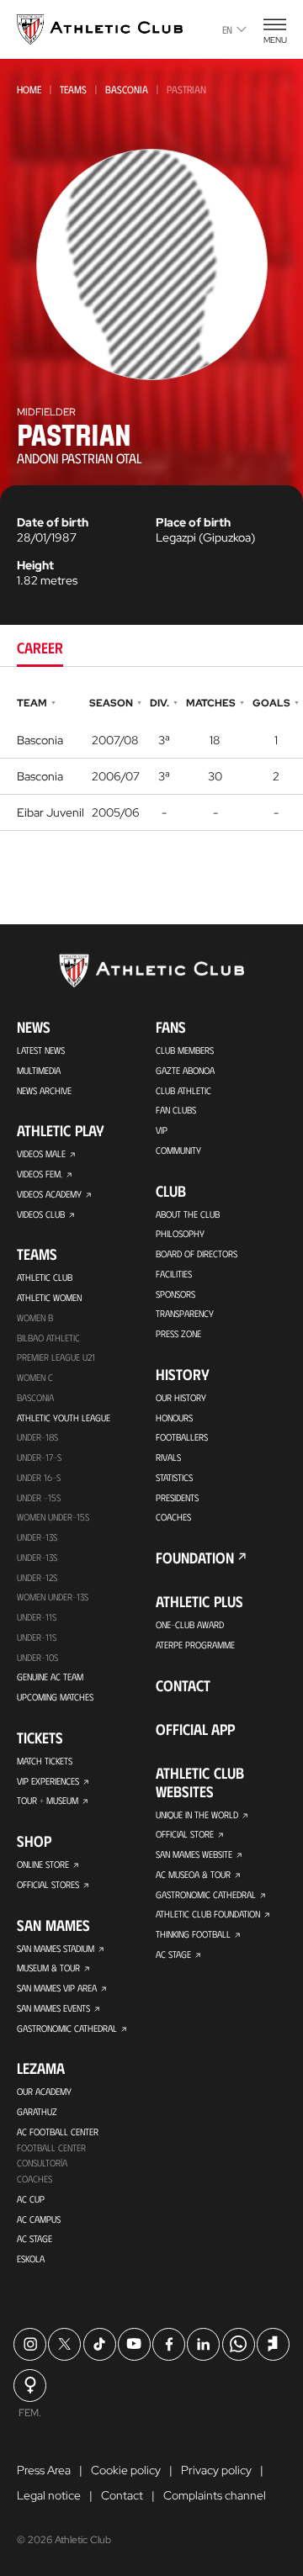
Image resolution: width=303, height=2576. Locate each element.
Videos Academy (49, 1194)
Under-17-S (39, 1457)
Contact (183, 1685)
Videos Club (41, 1214)
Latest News (41, 1050)
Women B (35, 1317)
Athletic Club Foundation (208, 1914)
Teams (73, 89)
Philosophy (180, 1233)
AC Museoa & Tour (193, 1874)
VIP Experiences (48, 1781)
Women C (35, 1377)
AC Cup (31, 2199)
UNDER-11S (37, 1617)
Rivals (168, 1457)
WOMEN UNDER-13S (53, 1597)
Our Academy (44, 2091)
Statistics (174, 1477)
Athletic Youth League (64, 1418)
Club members (185, 1050)
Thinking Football (193, 1934)
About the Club (188, 1214)
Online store (43, 1864)
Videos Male (41, 1153)
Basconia (127, 89)
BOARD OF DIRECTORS (197, 1254)
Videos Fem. (40, 1174)
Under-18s (37, 1437)
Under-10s (37, 1657)
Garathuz (37, 2111)
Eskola (31, 2259)
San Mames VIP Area (57, 1988)
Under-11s (37, 1637)
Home (29, 89)
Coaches (35, 2179)
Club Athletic (183, 1090)
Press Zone (178, 1333)
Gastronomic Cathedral (67, 2028)
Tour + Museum (48, 1800)
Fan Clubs (176, 1110)
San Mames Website (194, 1854)
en (227, 29)
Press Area (44, 2470)
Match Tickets (45, 1761)
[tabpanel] (151, 762)
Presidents (177, 1497)
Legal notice (49, 2495)
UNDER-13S (37, 1557)
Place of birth (193, 522)
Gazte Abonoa (185, 1070)
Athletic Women (49, 1297)
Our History (181, 1397)
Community (178, 1150)
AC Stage (35, 2238)
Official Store (185, 1834)
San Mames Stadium (56, 1948)
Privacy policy (216, 2470)
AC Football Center (58, 2132)
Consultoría (42, 2163)
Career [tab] (40, 648)
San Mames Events (53, 2008)
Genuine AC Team (50, 1677)
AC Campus (39, 2219)
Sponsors (175, 1294)
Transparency (185, 1313)
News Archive (44, 1090)
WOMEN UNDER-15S (53, 1517)
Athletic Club (45, 1277)
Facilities (174, 1274)
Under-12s (37, 1577)
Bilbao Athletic (48, 1338)
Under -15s (39, 1497)
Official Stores (48, 1884)
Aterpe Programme (195, 1645)
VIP (162, 1130)
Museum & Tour (48, 1968)
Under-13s (37, 1537)
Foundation (195, 1558)
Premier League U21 (56, 1357)
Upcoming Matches (55, 1697)
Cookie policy (126, 2470)
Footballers (182, 1437)
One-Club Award (190, 1624)
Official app (195, 1729)
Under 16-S (39, 1477)
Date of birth (53, 522)
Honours (174, 1418)
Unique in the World (197, 1814)
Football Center (51, 2148)
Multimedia (39, 1070)
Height (35, 565)
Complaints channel (215, 2495)
